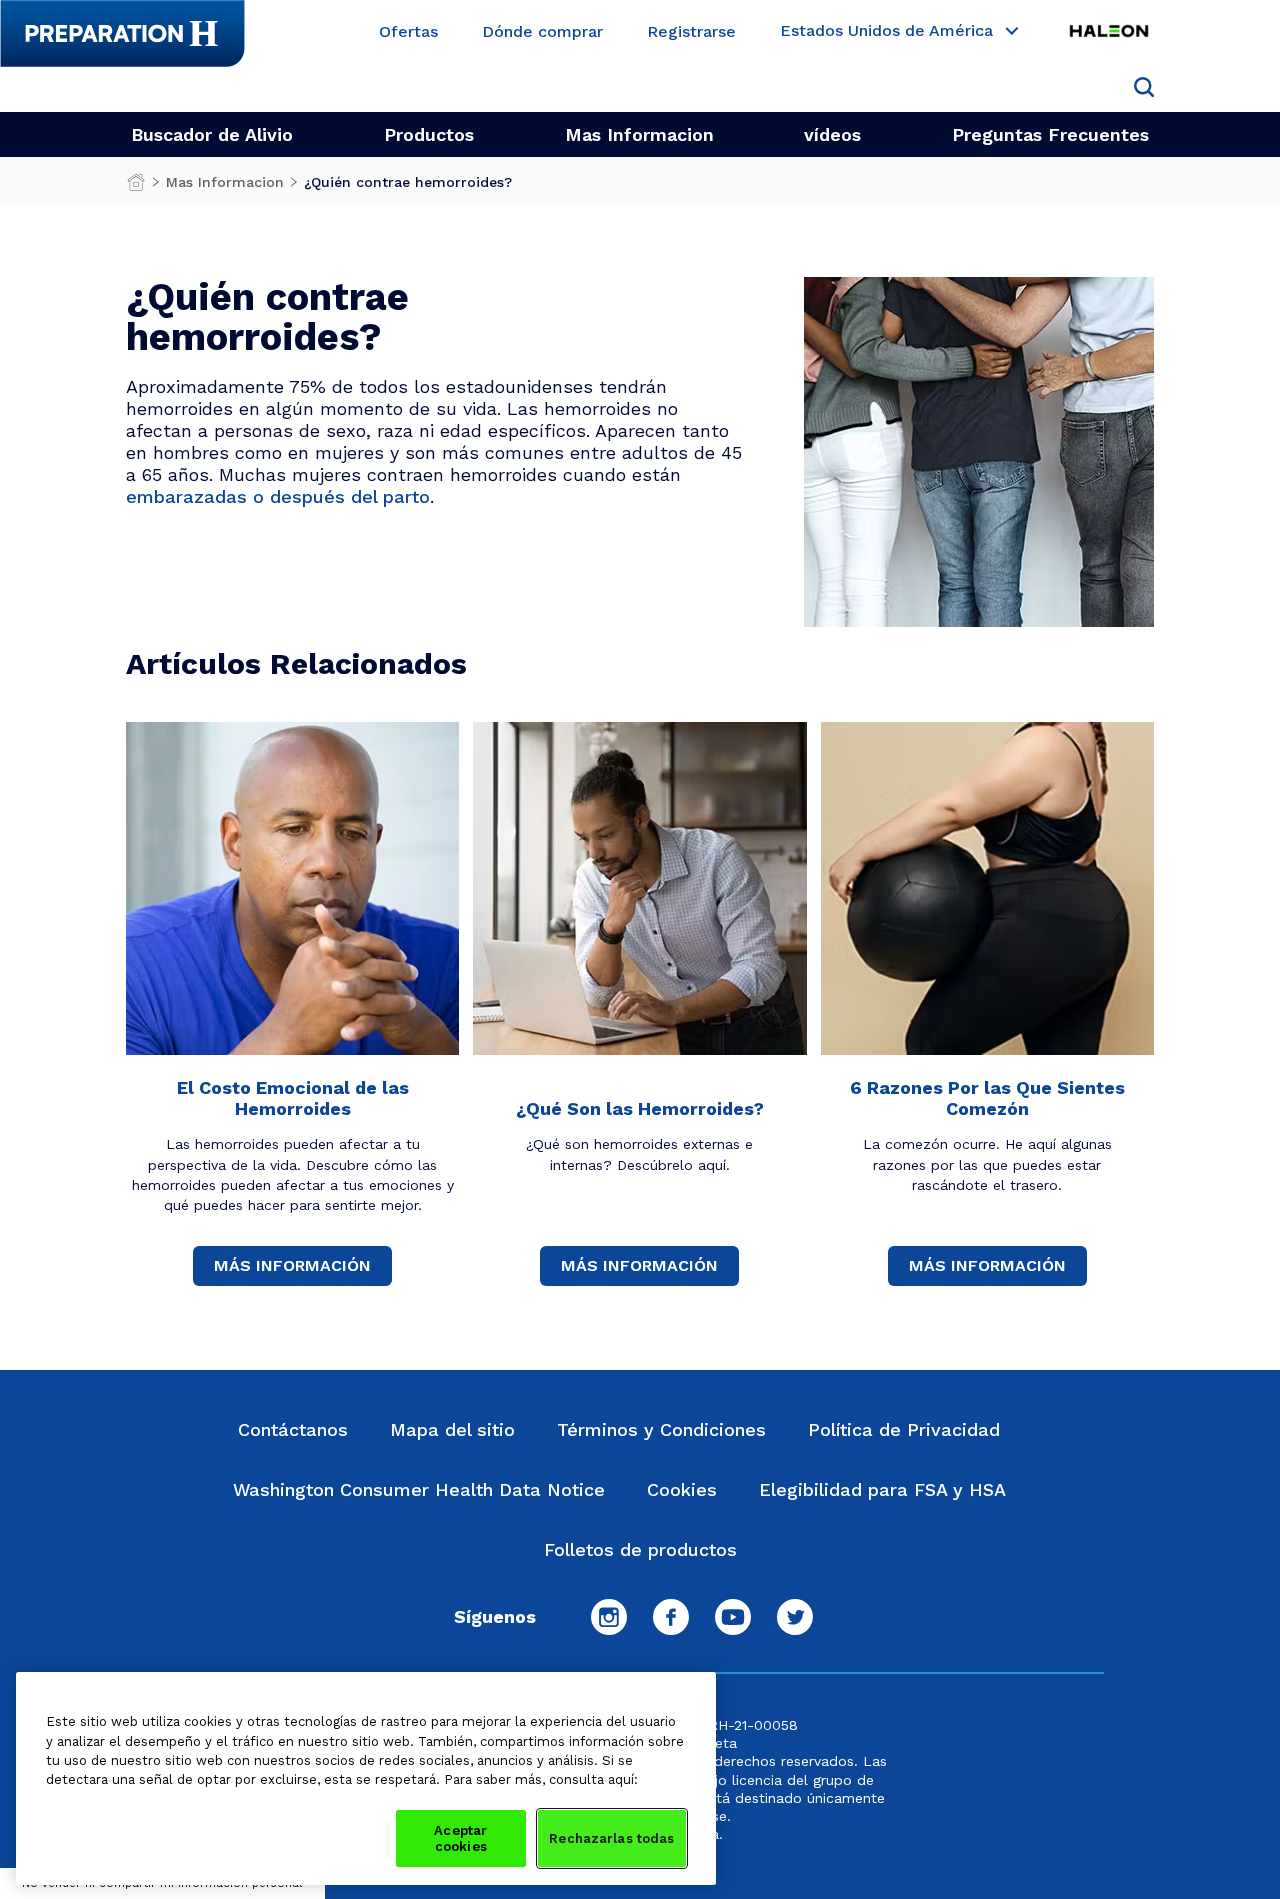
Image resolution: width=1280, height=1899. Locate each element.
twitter (795, 1617)
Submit (1144, 87)
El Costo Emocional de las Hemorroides (293, 1098)
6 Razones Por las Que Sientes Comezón (987, 1098)
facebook (671, 1617)
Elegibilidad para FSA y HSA (882, 1489)
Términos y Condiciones (661, 1429)
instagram (609, 1617)
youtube (733, 1617)
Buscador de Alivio (212, 134)
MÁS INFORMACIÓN (292, 1265)
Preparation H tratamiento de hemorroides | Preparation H (136, 187)
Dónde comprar (542, 32)
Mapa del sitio (452, 1429)
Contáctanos (293, 1429)
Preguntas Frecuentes (1050, 134)
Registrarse (691, 32)
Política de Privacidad (904, 1429)
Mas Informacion (639, 134)
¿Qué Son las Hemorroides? (640, 1108)
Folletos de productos (640, 1549)
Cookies (682, 1489)
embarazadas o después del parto (278, 496)
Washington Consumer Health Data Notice (419, 1489)
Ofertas (408, 32)
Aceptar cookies (460, 1838)
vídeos (832, 134)
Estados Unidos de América (886, 31)
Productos (429, 134)
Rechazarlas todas (611, 1838)
